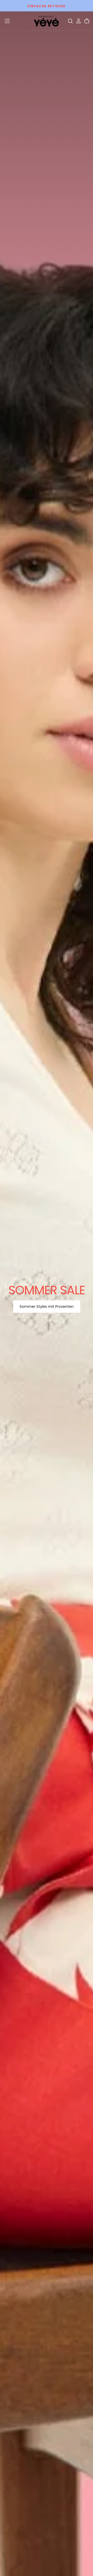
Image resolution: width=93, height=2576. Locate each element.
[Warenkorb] (87, 21)
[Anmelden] (79, 21)
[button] (7, 21)
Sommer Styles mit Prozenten (47, 1307)
